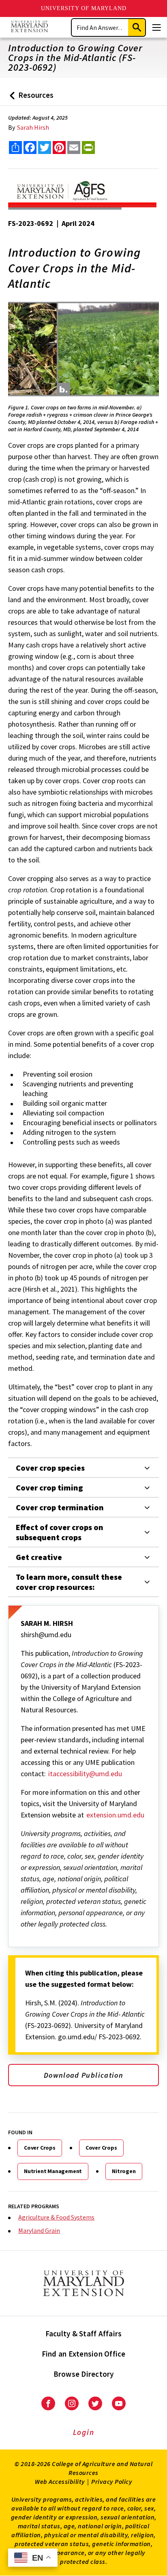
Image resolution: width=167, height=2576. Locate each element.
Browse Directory (84, 2374)
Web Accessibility (60, 2481)
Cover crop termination (60, 1507)
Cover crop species (50, 1468)
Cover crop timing (49, 1487)
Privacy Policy (112, 2481)
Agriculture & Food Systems (56, 2217)
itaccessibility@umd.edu (85, 1774)
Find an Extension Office (84, 2354)
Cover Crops (40, 2148)
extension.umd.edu (115, 1815)
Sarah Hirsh (33, 127)
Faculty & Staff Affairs (84, 2334)
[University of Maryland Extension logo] (29, 27)
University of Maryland (84, 8)
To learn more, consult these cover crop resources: (69, 1582)
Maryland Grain (39, 2230)
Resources (30, 98)
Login (84, 2432)
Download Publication (83, 2075)
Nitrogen (124, 2171)
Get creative (39, 1557)
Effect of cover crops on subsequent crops (60, 1532)
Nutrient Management (53, 2171)
